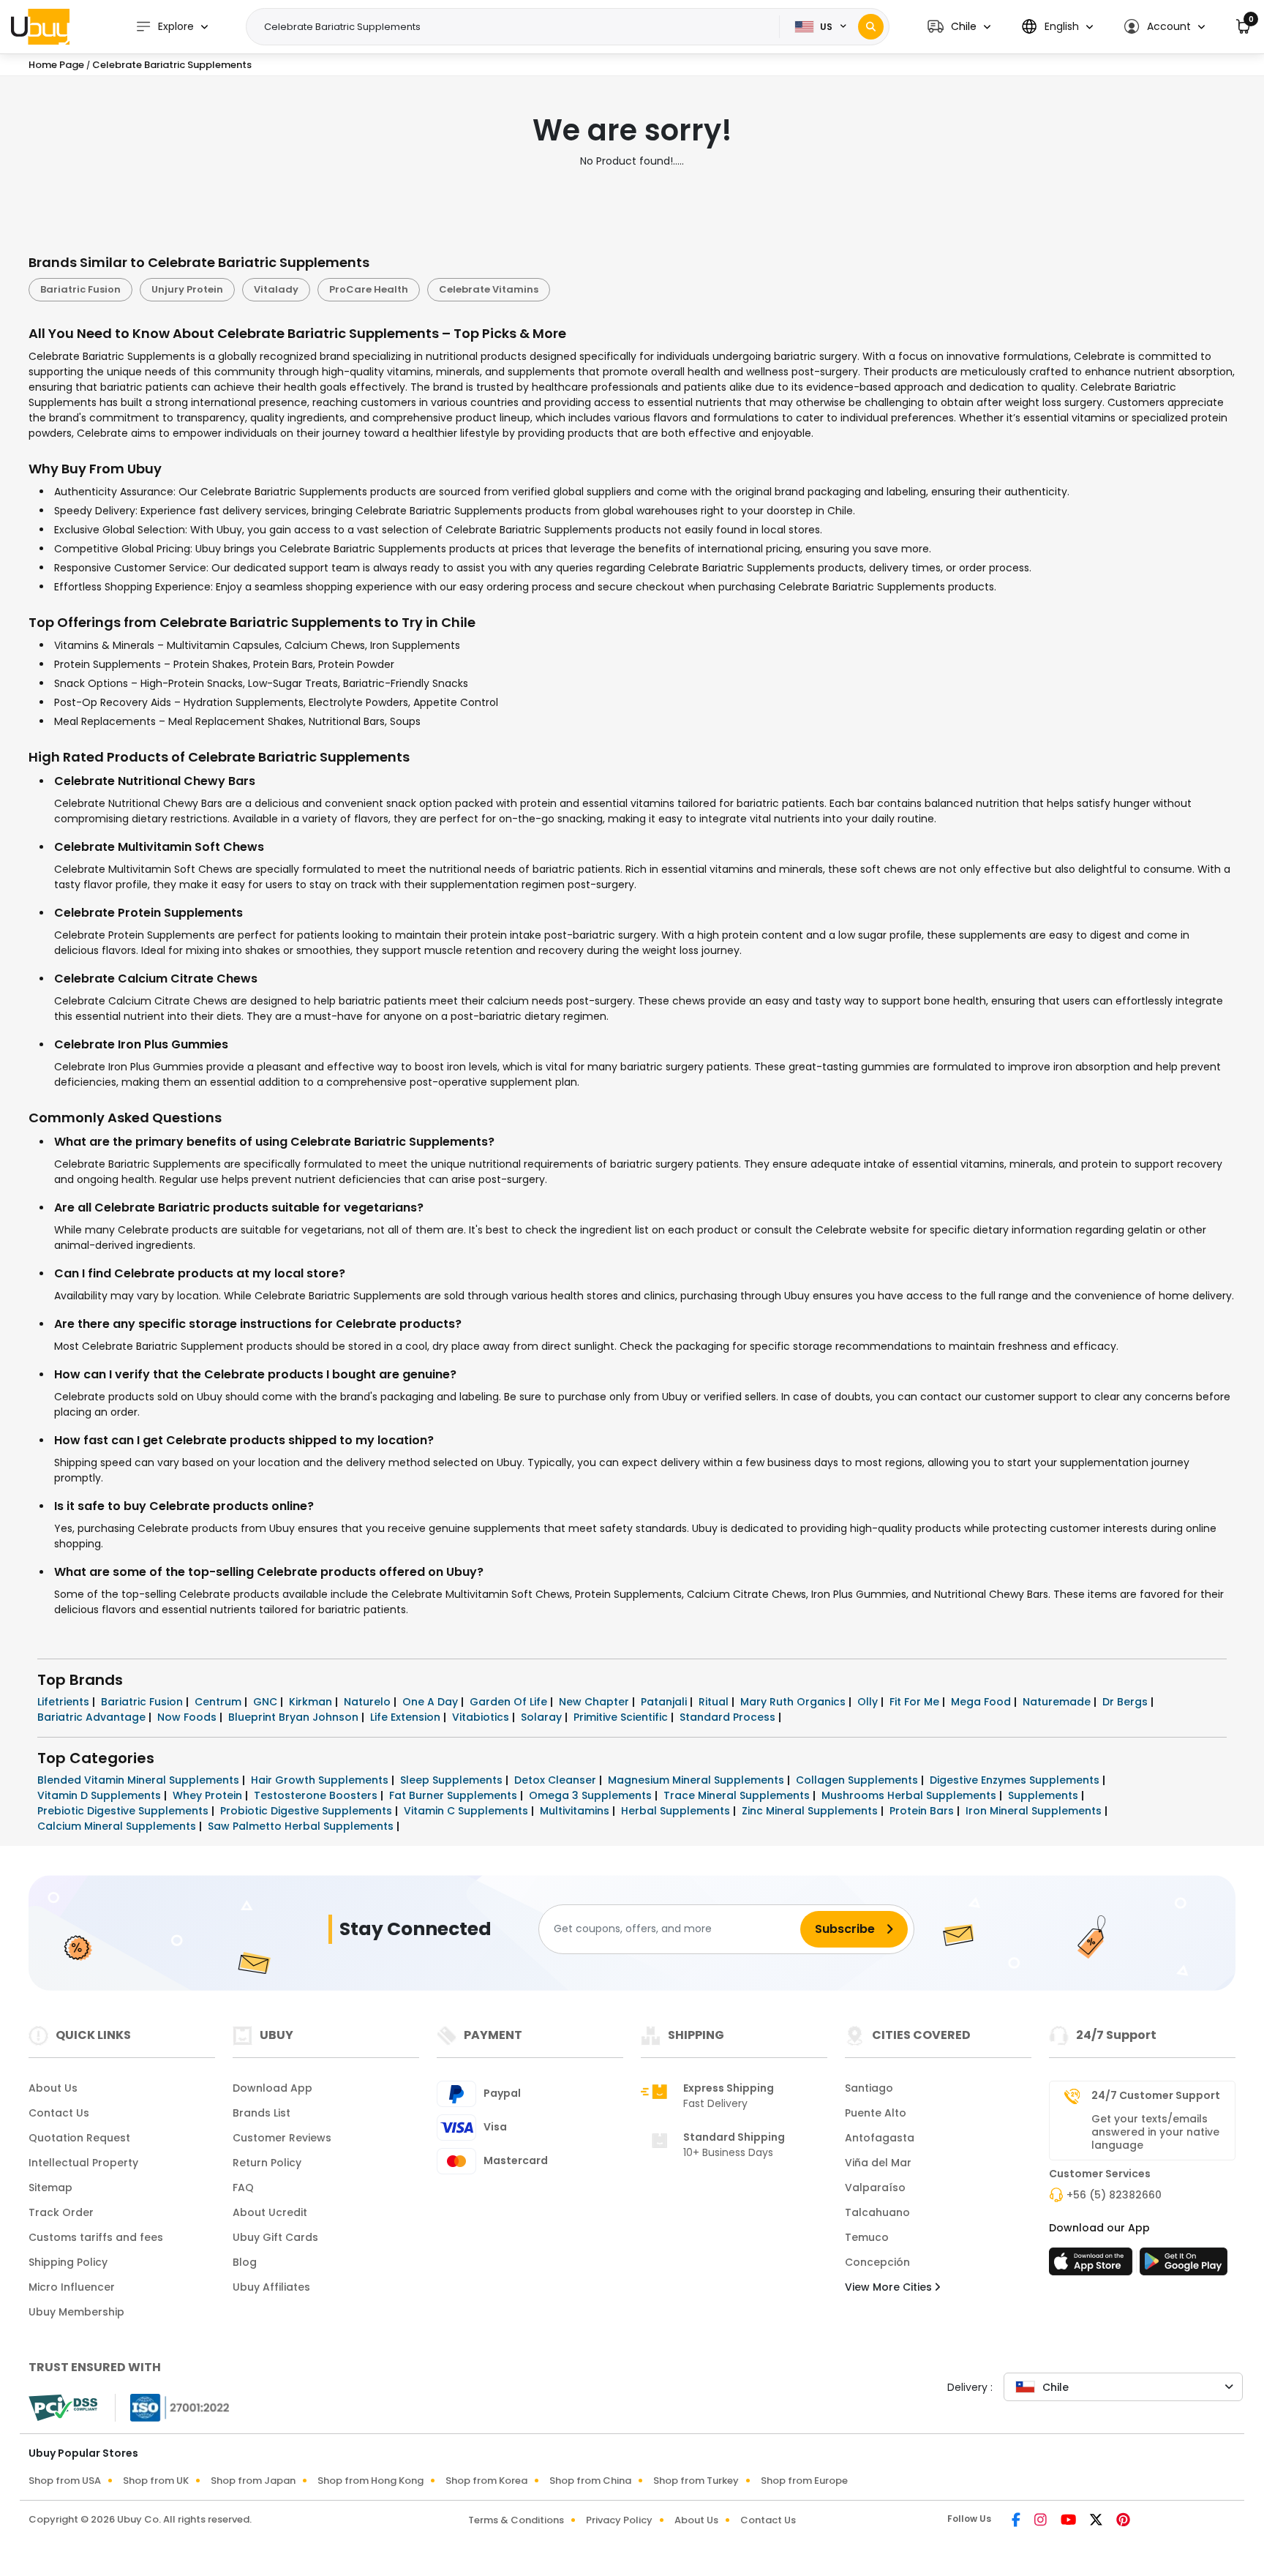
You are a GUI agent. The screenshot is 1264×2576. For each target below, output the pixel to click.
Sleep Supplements (453, 1780)
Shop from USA (65, 2481)
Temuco (867, 2237)
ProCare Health (369, 289)
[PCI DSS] (63, 2408)
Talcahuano (877, 2212)
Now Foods (188, 1717)
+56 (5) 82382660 (1114, 2195)
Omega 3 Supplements (592, 1795)
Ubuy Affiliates (271, 2287)
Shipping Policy (68, 2262)
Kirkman (312, 1702)
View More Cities (890, 2287)
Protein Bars (923, 1811)
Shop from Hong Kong (370, 2481)
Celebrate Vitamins (489, 289)
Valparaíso (875, 2188)
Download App (272, 2088)
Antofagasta (880, 2138)
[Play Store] (1184, 2266)
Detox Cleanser (557, 1780)
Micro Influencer (72, 2287)
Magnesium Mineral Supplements (697, 1780)
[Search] (871, 27)
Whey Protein (209, 1795)
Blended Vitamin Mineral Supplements (140, 1780)
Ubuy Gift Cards (275, 2237)
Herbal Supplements (677, 1811)
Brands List (262, 2113)
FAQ (243, 2188)
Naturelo (369, 1702)
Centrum (219, 1702)
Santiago (869, 2088)
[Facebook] (1017, 2521)
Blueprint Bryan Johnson (295, 1717)
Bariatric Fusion (80, 289)
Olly (869, 1702)
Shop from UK (156, 2481)
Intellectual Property (83, 2163)
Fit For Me (916, 1702)
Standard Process (729, 1717)
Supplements (1045, 1795)
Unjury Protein (187, 289)
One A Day (432, 1702)
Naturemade (1058, 1702)
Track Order (61, 2212)
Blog (245, 2262)
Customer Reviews (282, 2138)
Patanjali (665, 1702)
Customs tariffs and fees (96, 2237)
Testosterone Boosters (317, 1795)
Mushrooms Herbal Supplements (910, 1795)
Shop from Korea (486, 2481)
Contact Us (59, 2113)
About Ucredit (270, 2212)
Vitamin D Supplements (101, 1795)
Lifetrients (65, 1702)
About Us (53, 2088)
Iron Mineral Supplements (1035, 1811)
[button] (959, 27)
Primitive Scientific (622, 1717)
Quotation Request (79, 2138)
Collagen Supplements (858, 1780)
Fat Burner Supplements (455, 1795)
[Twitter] (1097, 2521)
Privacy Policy (619, 2520)
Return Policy (267, 2163)
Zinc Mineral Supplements (811, 1811)
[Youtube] (1069, 2521)
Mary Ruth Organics (794, 1702)
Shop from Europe (804, 2481)
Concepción (877, 2262)
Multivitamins (576, 1811)
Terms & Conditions (516, 2520)
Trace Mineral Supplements (738, 1795)
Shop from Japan (253, 2481)
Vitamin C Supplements (467, 1811)
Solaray (543, 1717)
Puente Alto (876, 2113)
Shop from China (590, 2481)
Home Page (56, 65)
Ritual (715, 1702)
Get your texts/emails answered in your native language (1155, 2132)
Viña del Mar (878, 2163)
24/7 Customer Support (1156, 2095)
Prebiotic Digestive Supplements (124, 1811)
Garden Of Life (510, 1702)
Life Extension (407, 1717)
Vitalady (276, 289)
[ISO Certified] (173, 2406)
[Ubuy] (40, 26)
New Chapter (595, 1702)
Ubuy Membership (76, 2312)
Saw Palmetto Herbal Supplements (302, 1826)
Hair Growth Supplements (321, 1780)
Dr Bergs (1126, 1702)
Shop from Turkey (696, 2481)
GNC (267, 1702)
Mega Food (982, 1702)
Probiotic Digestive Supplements (308, 1811)
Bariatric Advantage (93, 1717)
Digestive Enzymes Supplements (1016, 1780)
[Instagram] (1042, 2521)
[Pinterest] (1123, 2521)
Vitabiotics (482, 1717)
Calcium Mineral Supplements (118, 1826)
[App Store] (1093, 2266)
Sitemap (50, 2188)
